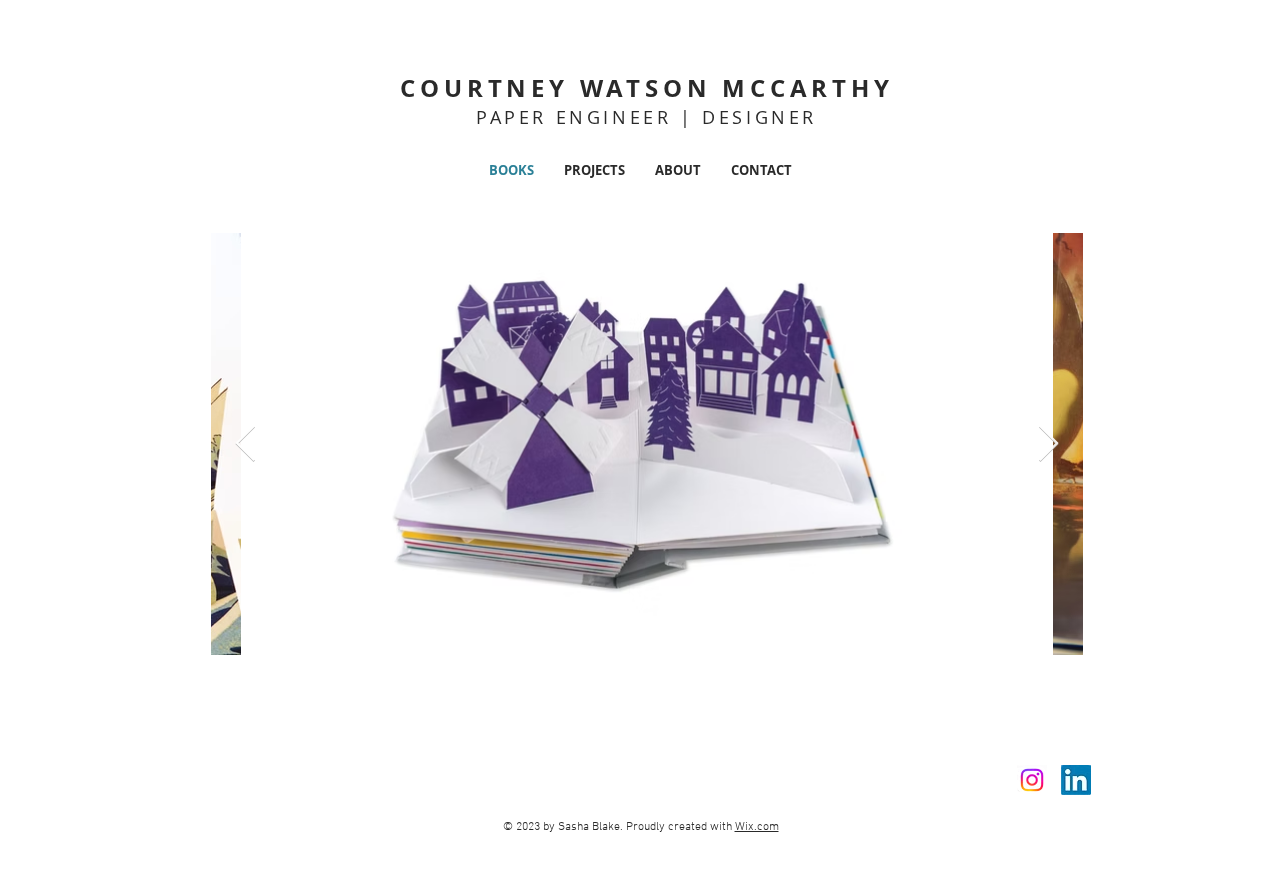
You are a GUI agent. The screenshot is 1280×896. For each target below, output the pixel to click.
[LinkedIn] (1076, 780)
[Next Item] (1048, 444)
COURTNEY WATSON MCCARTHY (646, 88)
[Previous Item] (245, 444)
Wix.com (757, 827)
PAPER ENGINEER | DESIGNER (646, 117)
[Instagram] (1032, 780)
